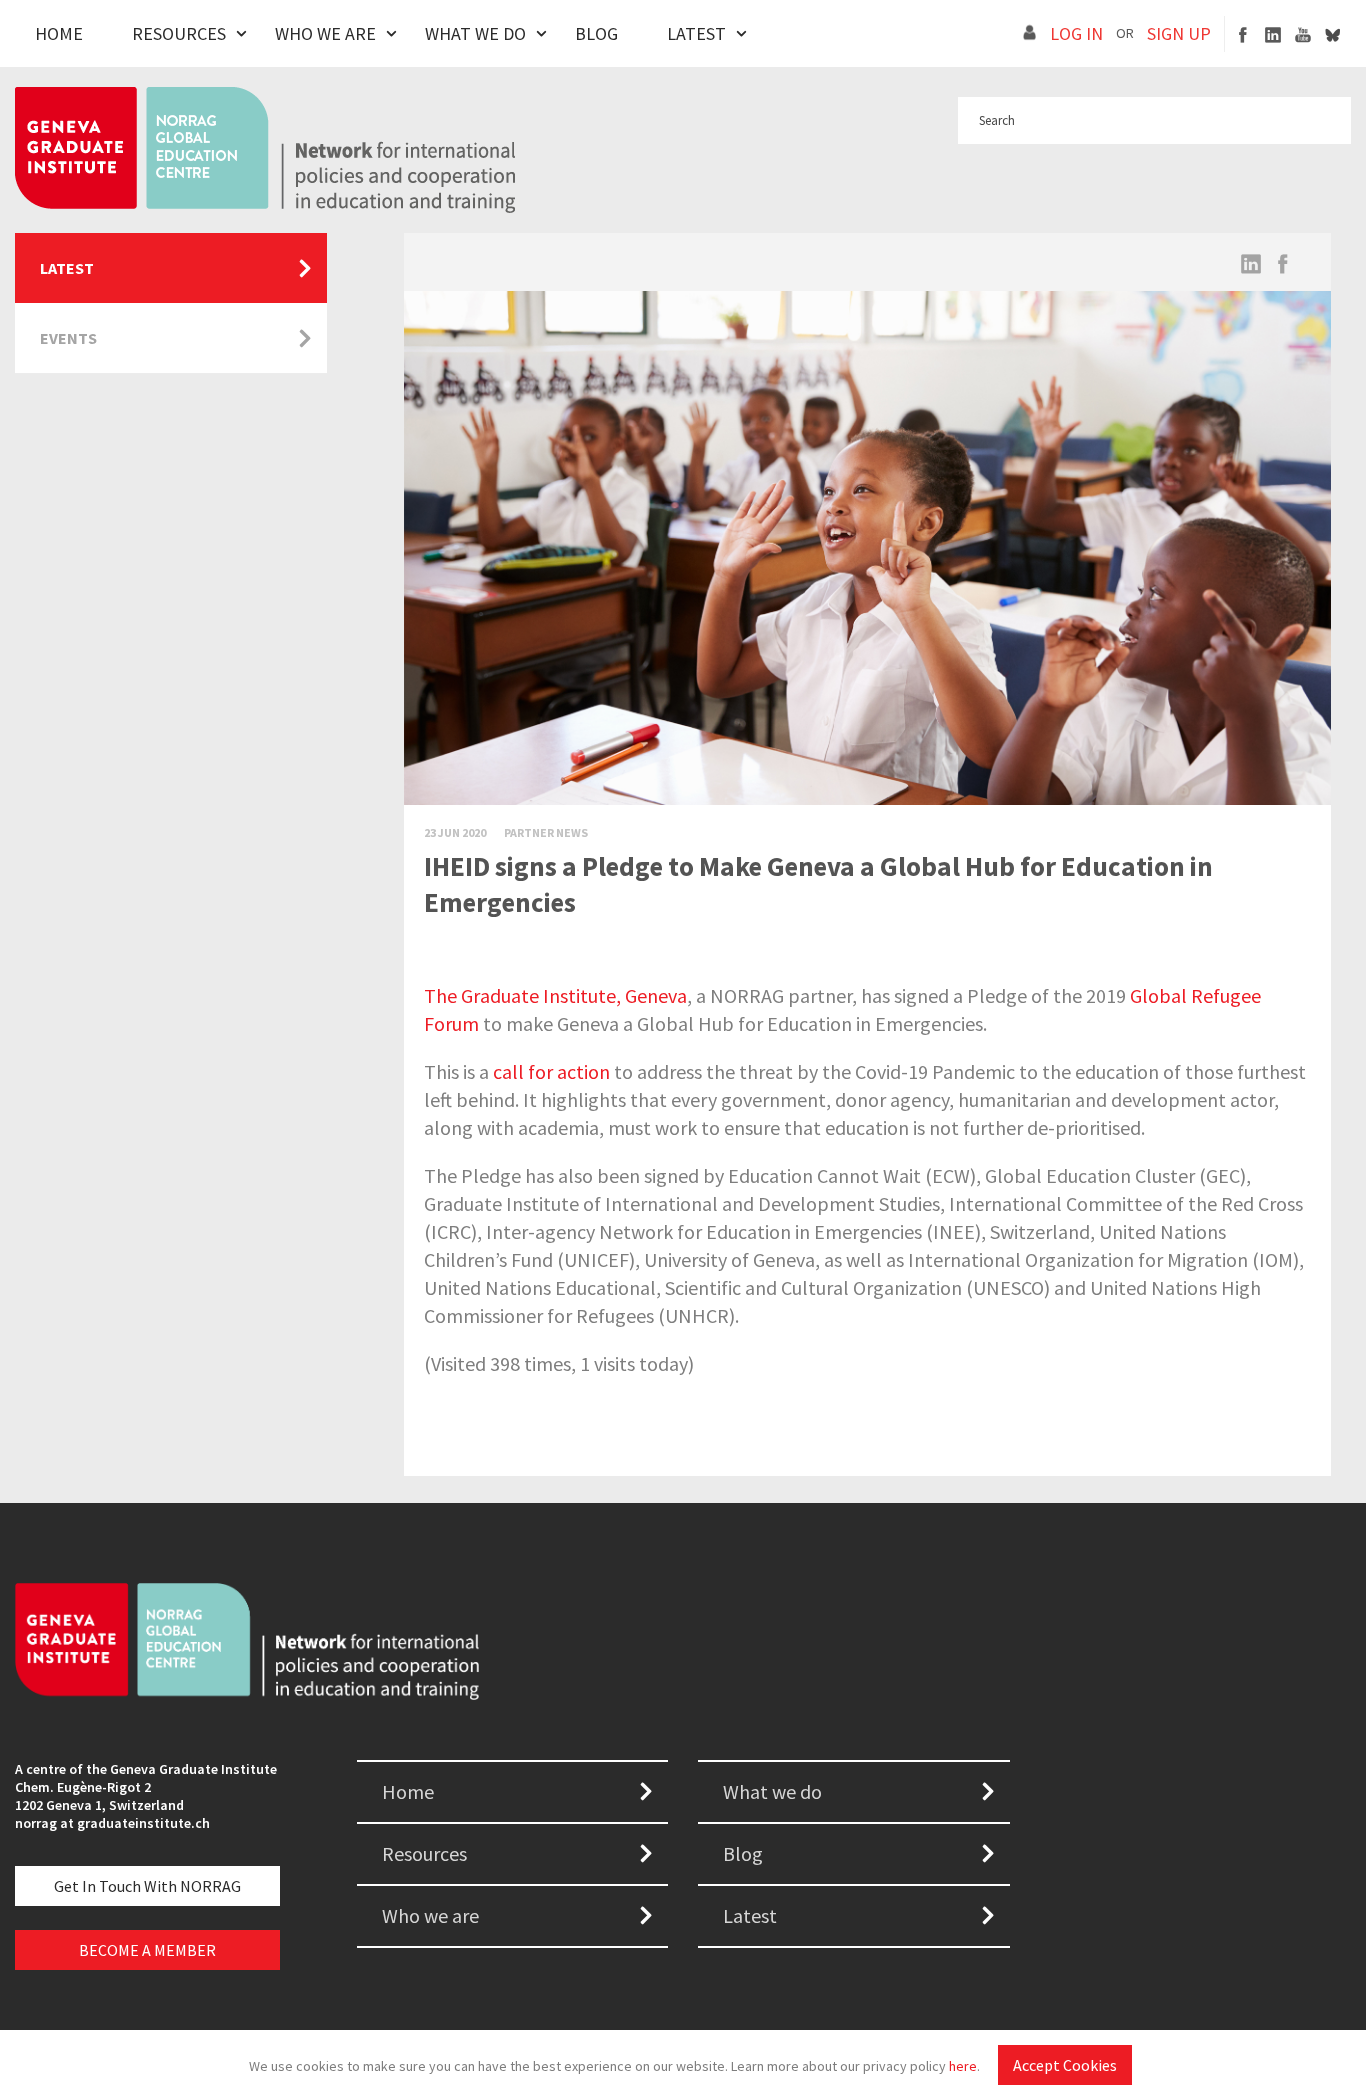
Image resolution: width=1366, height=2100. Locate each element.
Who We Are (325, 33)
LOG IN (1076, 33)
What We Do (475, 33)
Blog (596, 33)
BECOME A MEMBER (147, 1950)
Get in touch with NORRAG (147, 1886)
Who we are (430, 1915)
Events (68, 338)
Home (59, 33)
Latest (696, 33)
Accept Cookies (1065, 2065)
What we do (772, 1791)
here (963, 2066)
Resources (179, 33)
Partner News (546, 832)
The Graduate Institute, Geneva (555, 995)
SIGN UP (1179, 33)
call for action (551, 1071)
